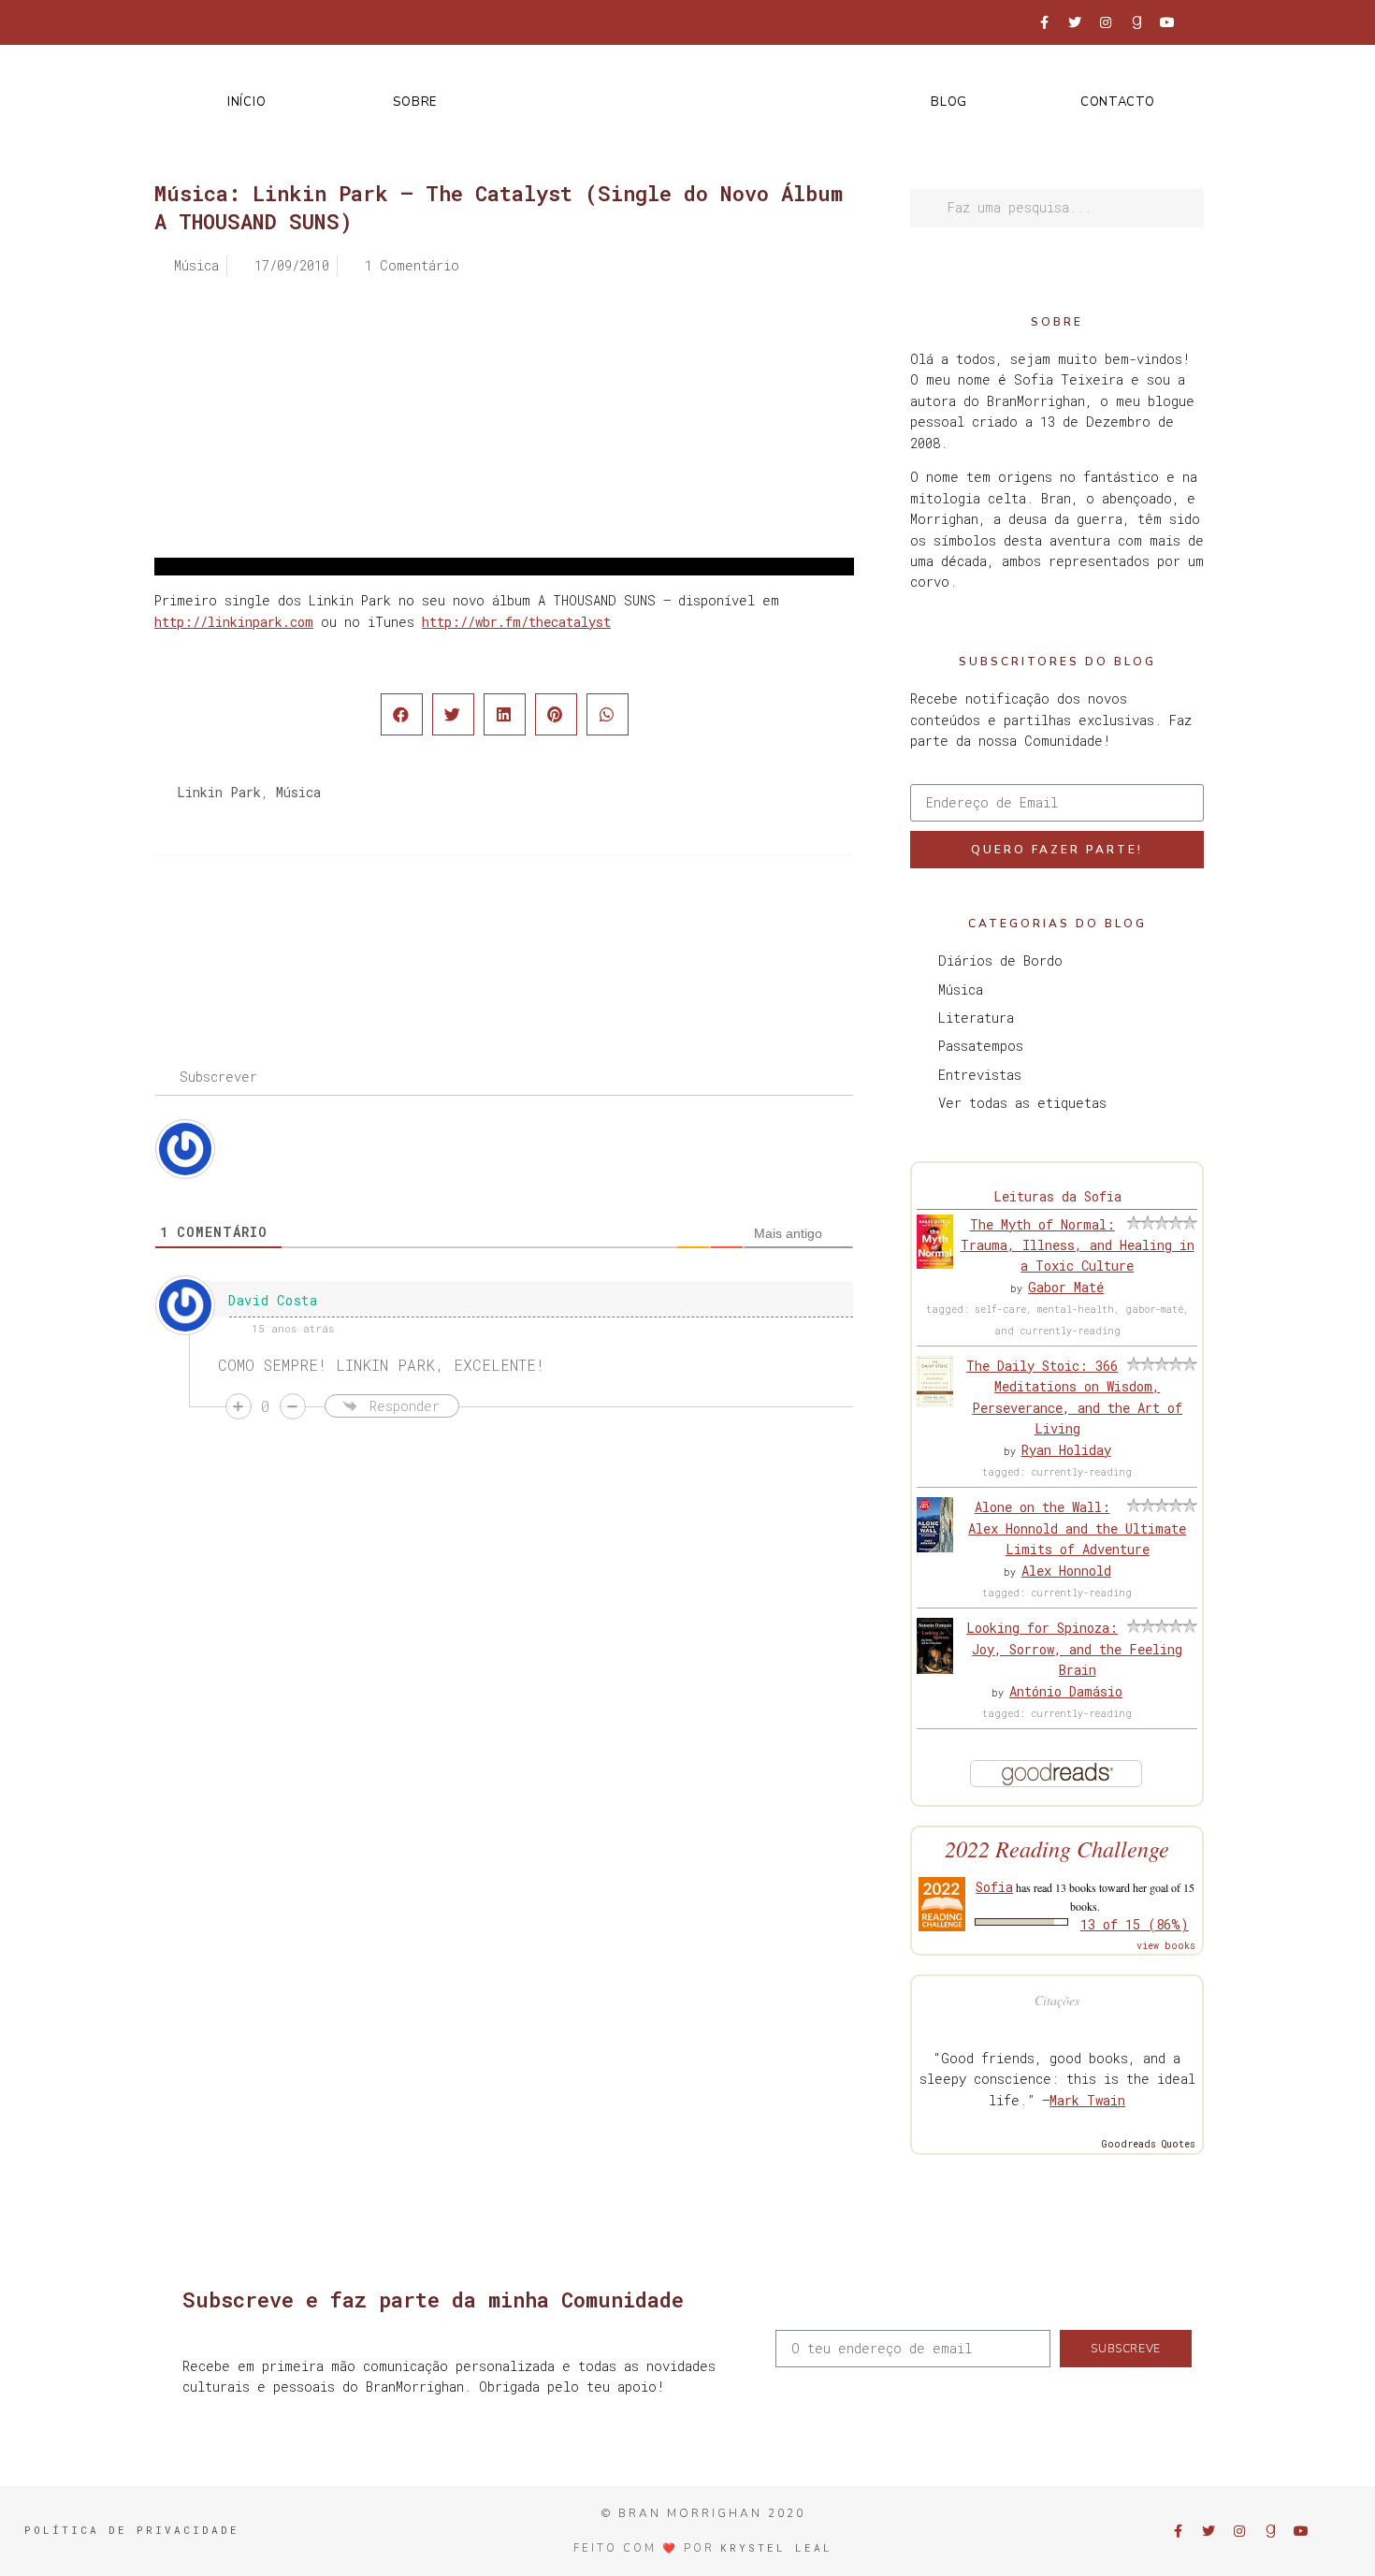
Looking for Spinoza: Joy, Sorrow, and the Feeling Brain (1074, 1649)
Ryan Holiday (1066, 1450)
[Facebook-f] (1044, 22)
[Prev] (329, 930)
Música (298, 792)
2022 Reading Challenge (1057, 1848)
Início (246, 102)
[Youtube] (1167, 22)
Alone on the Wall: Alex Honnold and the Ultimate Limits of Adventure (1077, 1528)
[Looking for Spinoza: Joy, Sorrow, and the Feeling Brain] (935, 1669)
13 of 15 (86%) (1135, 1924)
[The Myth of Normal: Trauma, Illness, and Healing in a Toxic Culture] (935, 1264)
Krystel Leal (776, 2547)
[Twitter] (1075, 22)
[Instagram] (1106, 22)
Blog (949, 102)
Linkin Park (219, 792)
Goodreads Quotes (1149, 2144)
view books (1166, 1946)
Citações (1057, 2000)
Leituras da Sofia (1057, 1196)
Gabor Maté (1066, 1287)
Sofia (994, 1887)
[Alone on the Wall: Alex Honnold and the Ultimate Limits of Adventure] (935, 1547)
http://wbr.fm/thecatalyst (516, 622)
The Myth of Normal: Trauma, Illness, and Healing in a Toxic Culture (1078, 1245)
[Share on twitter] (453, 714)
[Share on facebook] (402, 714)
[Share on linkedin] (505, 714)
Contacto (1118, 102)
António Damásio (1066, 1691)
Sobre (415, 102)
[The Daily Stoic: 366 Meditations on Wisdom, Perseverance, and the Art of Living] (935, 1402)
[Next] (679, 930)
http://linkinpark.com (234, 622)
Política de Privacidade (132, 2530)
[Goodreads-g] (1136, 22)
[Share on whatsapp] (608, 714)
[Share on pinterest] (556, 714)
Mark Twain (1087, 2100)
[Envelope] (1198, 22)
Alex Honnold (1066, 1571)
